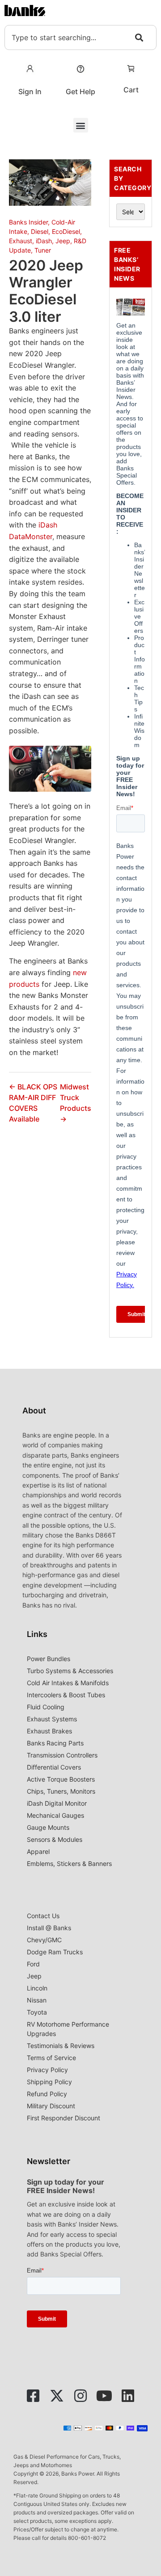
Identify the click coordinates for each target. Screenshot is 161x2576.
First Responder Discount (64, 2118)
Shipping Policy (49, 2082)
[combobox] (80, 37)
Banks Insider (28, 222)
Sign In (30, 91)
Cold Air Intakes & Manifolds (68, 1683)
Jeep (63, 241)
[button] (81, 125)
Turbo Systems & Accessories (70, 1671)
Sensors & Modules (55, 1839)
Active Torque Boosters (61, 1779)
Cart (131, 90)
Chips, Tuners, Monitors (61, 1791)
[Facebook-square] (33, 2396)
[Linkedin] (128, 2396)
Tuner (43, 250)
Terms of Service (51, 2058)
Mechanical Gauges (55, 1815)
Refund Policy (47, 2094)
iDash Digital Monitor (57, 1803)
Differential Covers (54, 1767)
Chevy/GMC (44, 1940)
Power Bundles (49, 1659)
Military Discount (51, 2106)
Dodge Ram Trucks (55, 1952)
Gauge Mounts (48, 1827)
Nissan (37, 2000)
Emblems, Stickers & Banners (69, 1863)
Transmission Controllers (62, 1755)
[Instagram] (80, 2396)
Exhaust (21, 241)
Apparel (38, 1851)
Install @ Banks (49, 1928)
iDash (44, 241)
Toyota (37, 2012)
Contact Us (43, 1916)
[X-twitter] (57, 2396)
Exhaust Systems (52, 1719)
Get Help (80, 91)
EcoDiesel (66, 231)
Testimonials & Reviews (61, 2046)
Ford (33, 1964)
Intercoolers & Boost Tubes (66, 1695)
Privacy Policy (47, 2070)
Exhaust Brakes (49, 1731)
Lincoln (37, 1988)
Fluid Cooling (46, 1707)
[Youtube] (104, 2396)
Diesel (40, 231)
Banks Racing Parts (55, 1743)
